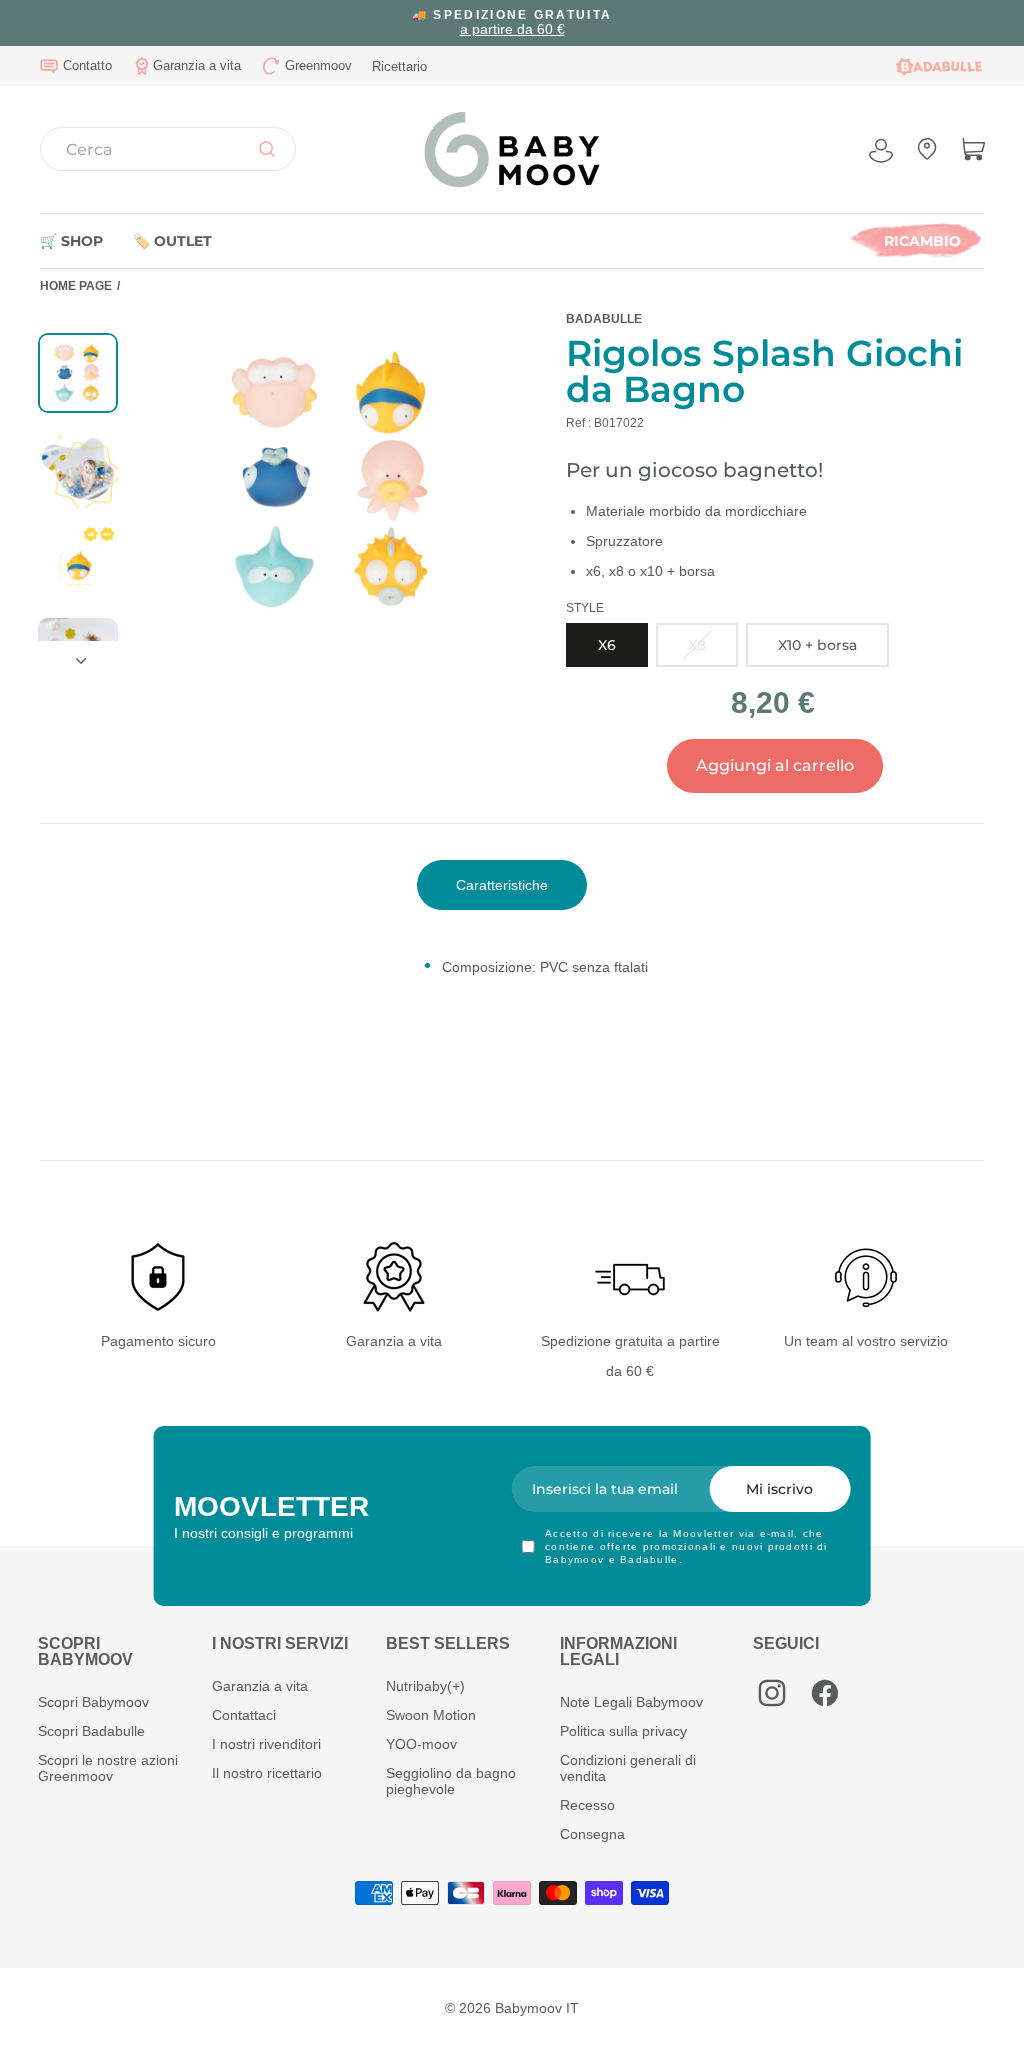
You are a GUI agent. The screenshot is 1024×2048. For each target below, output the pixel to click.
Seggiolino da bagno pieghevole (451, 1781)
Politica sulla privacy (623, 1731)
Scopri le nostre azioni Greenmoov (108, 1768)
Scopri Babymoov (93, 1702)
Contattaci (244, 1715)
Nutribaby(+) (425, 1686)
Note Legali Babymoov (631, 1702)
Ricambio (922, 241)
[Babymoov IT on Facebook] (825, 1693)
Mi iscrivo (779, 1489)
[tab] (502, 885)
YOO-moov (421, 1744)
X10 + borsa (817, 645)
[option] (512, 23)
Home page (76, 286)
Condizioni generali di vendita (628, 1768)
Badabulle (604, 319)
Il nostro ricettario (267, 1773)
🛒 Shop (71, 241)
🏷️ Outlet (172, 241)
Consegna (592, 1834)
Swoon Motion (431, 1715)
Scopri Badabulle (91, 1731)
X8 (697, 645)
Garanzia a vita (260, 1686)
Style (585, 608)
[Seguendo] (78, 653)
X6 (607, 645)
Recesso (587, 1805)
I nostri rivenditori (266, 1744)
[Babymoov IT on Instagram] (772, 1693)
